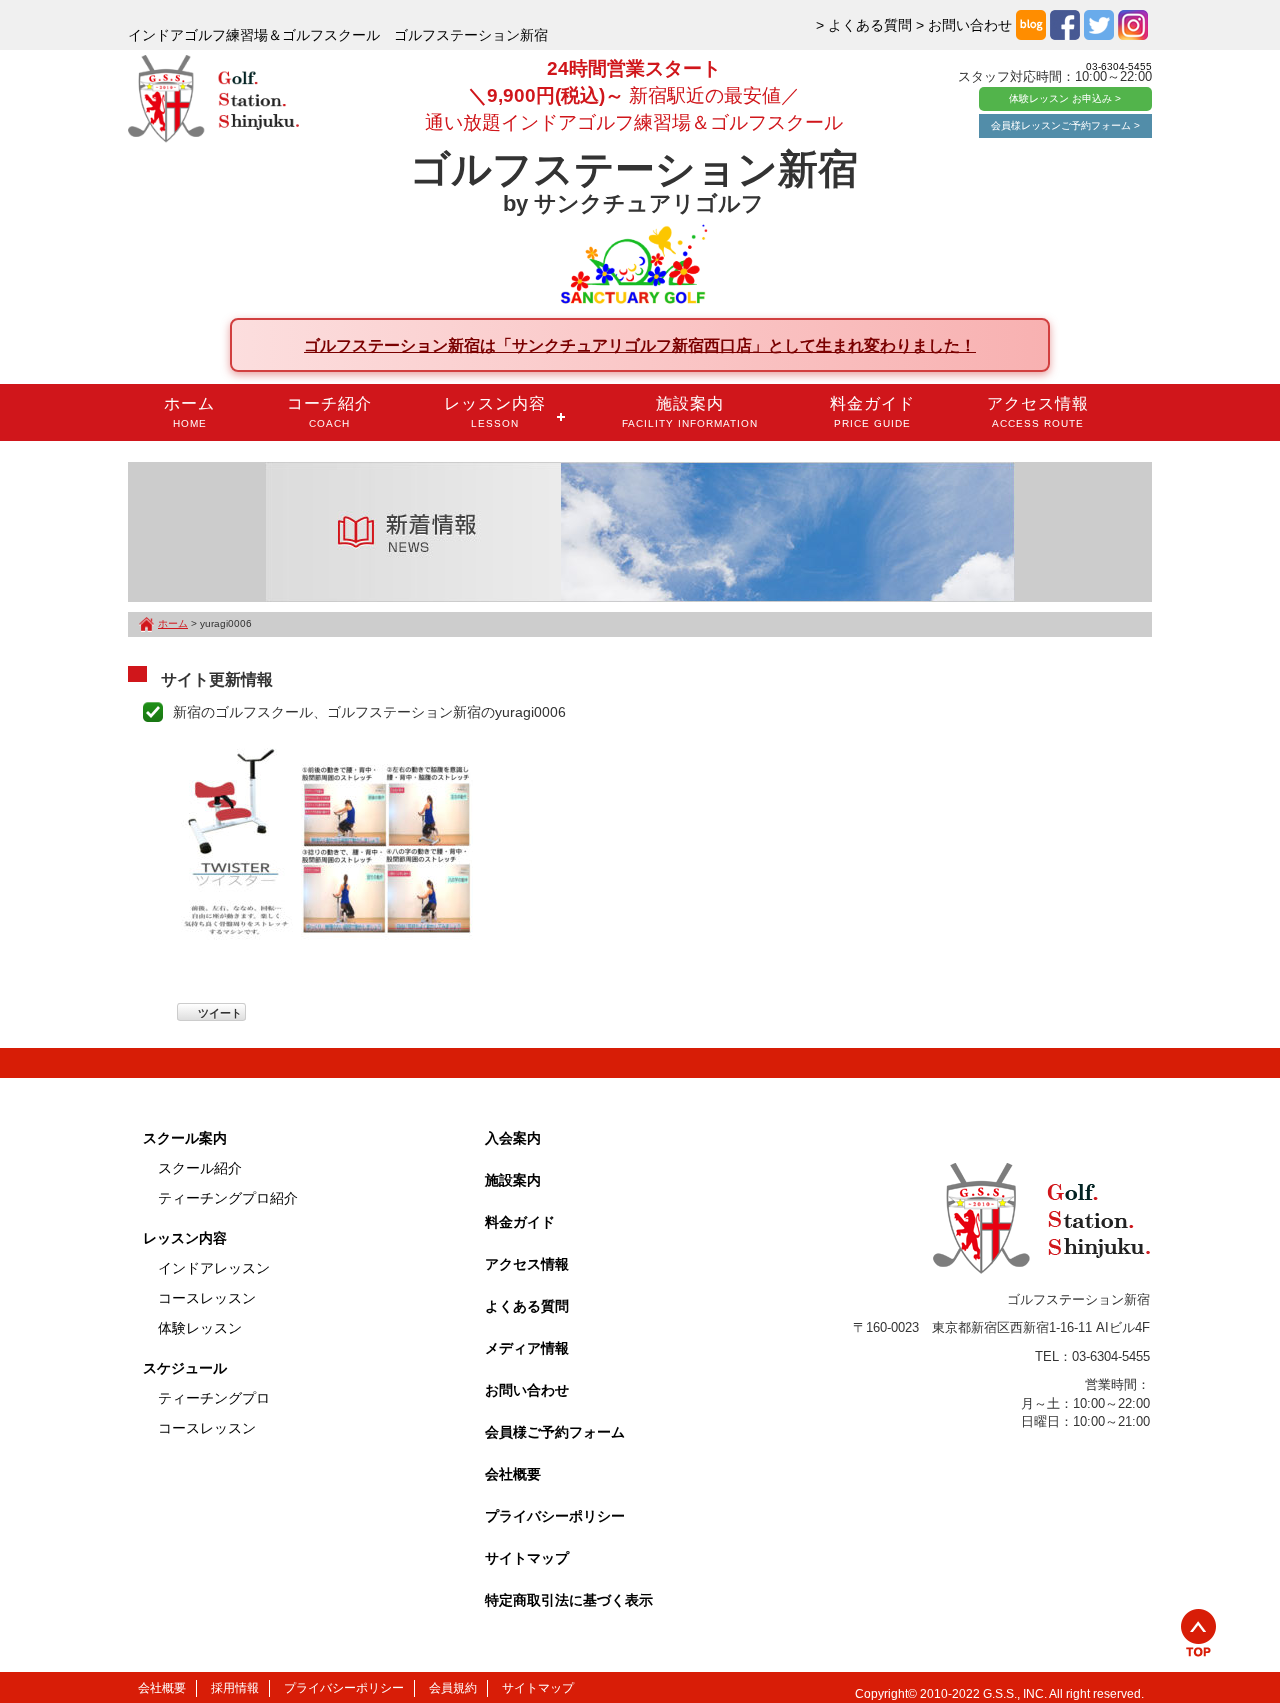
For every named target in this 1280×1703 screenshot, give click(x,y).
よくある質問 (527, 1306)
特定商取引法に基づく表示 (569, 1600)
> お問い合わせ (964, 25)
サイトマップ (527, 1558)
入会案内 (513, 1138)
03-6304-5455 (1119, 66)
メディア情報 (527, 1348)
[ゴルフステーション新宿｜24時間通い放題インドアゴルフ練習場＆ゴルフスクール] (213, 100)
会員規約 (453, 1688)
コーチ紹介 (329, 412)
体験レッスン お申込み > (1065, 98)
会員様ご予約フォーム (555, 1432)
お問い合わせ (527, 1390)
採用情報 (235, 1688)
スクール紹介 (200, 1168)
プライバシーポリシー (555, 1516)
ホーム (189, 412)
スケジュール (185, 1368)
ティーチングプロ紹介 (228, 1198)
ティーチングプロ (214, 1398)
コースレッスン (207, 1298)
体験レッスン (200, 1328)
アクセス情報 (1038, 412)
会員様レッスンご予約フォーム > (1065, 125)
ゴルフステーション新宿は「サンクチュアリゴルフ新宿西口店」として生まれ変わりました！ (640, 345)
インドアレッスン (214, 1268)
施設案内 (690, 412)
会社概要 (513, 1474)
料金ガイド (872, 412)
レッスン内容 (495, 412)
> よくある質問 (864, 25)
